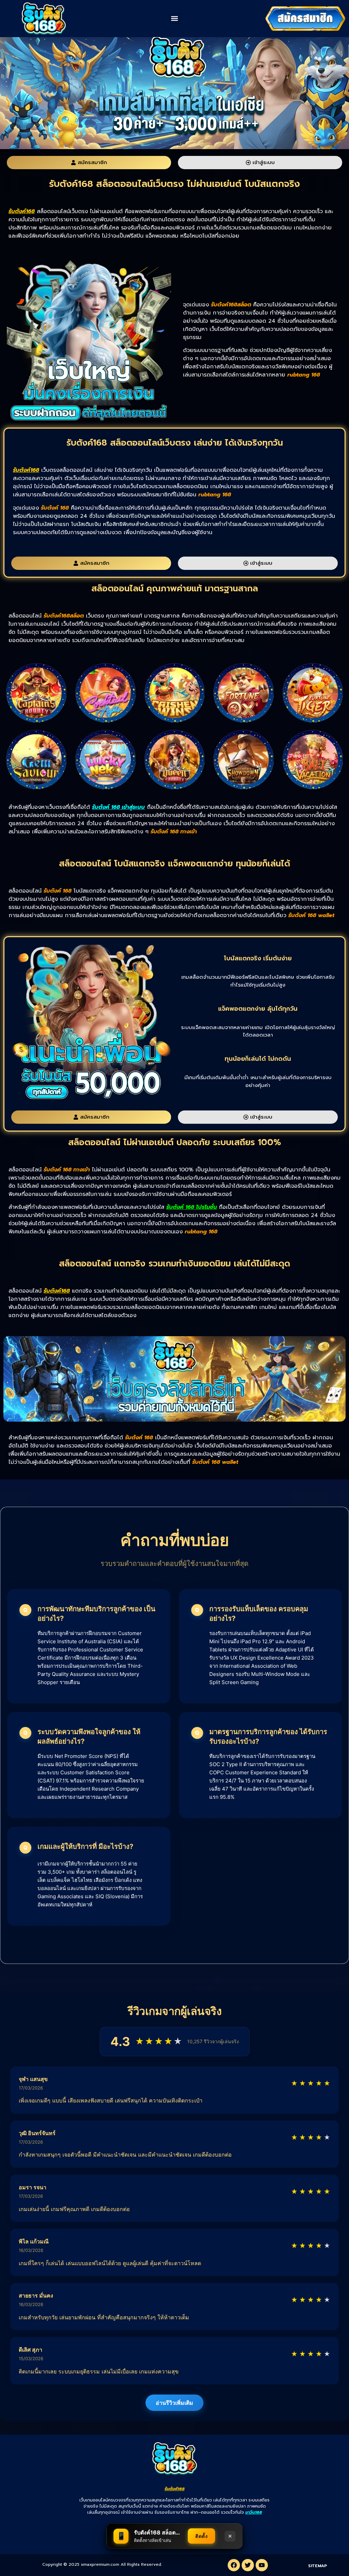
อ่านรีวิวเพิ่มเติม (174, 2403)
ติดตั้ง (201, 2536)
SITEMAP (317, 2566)
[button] (175, 19)
